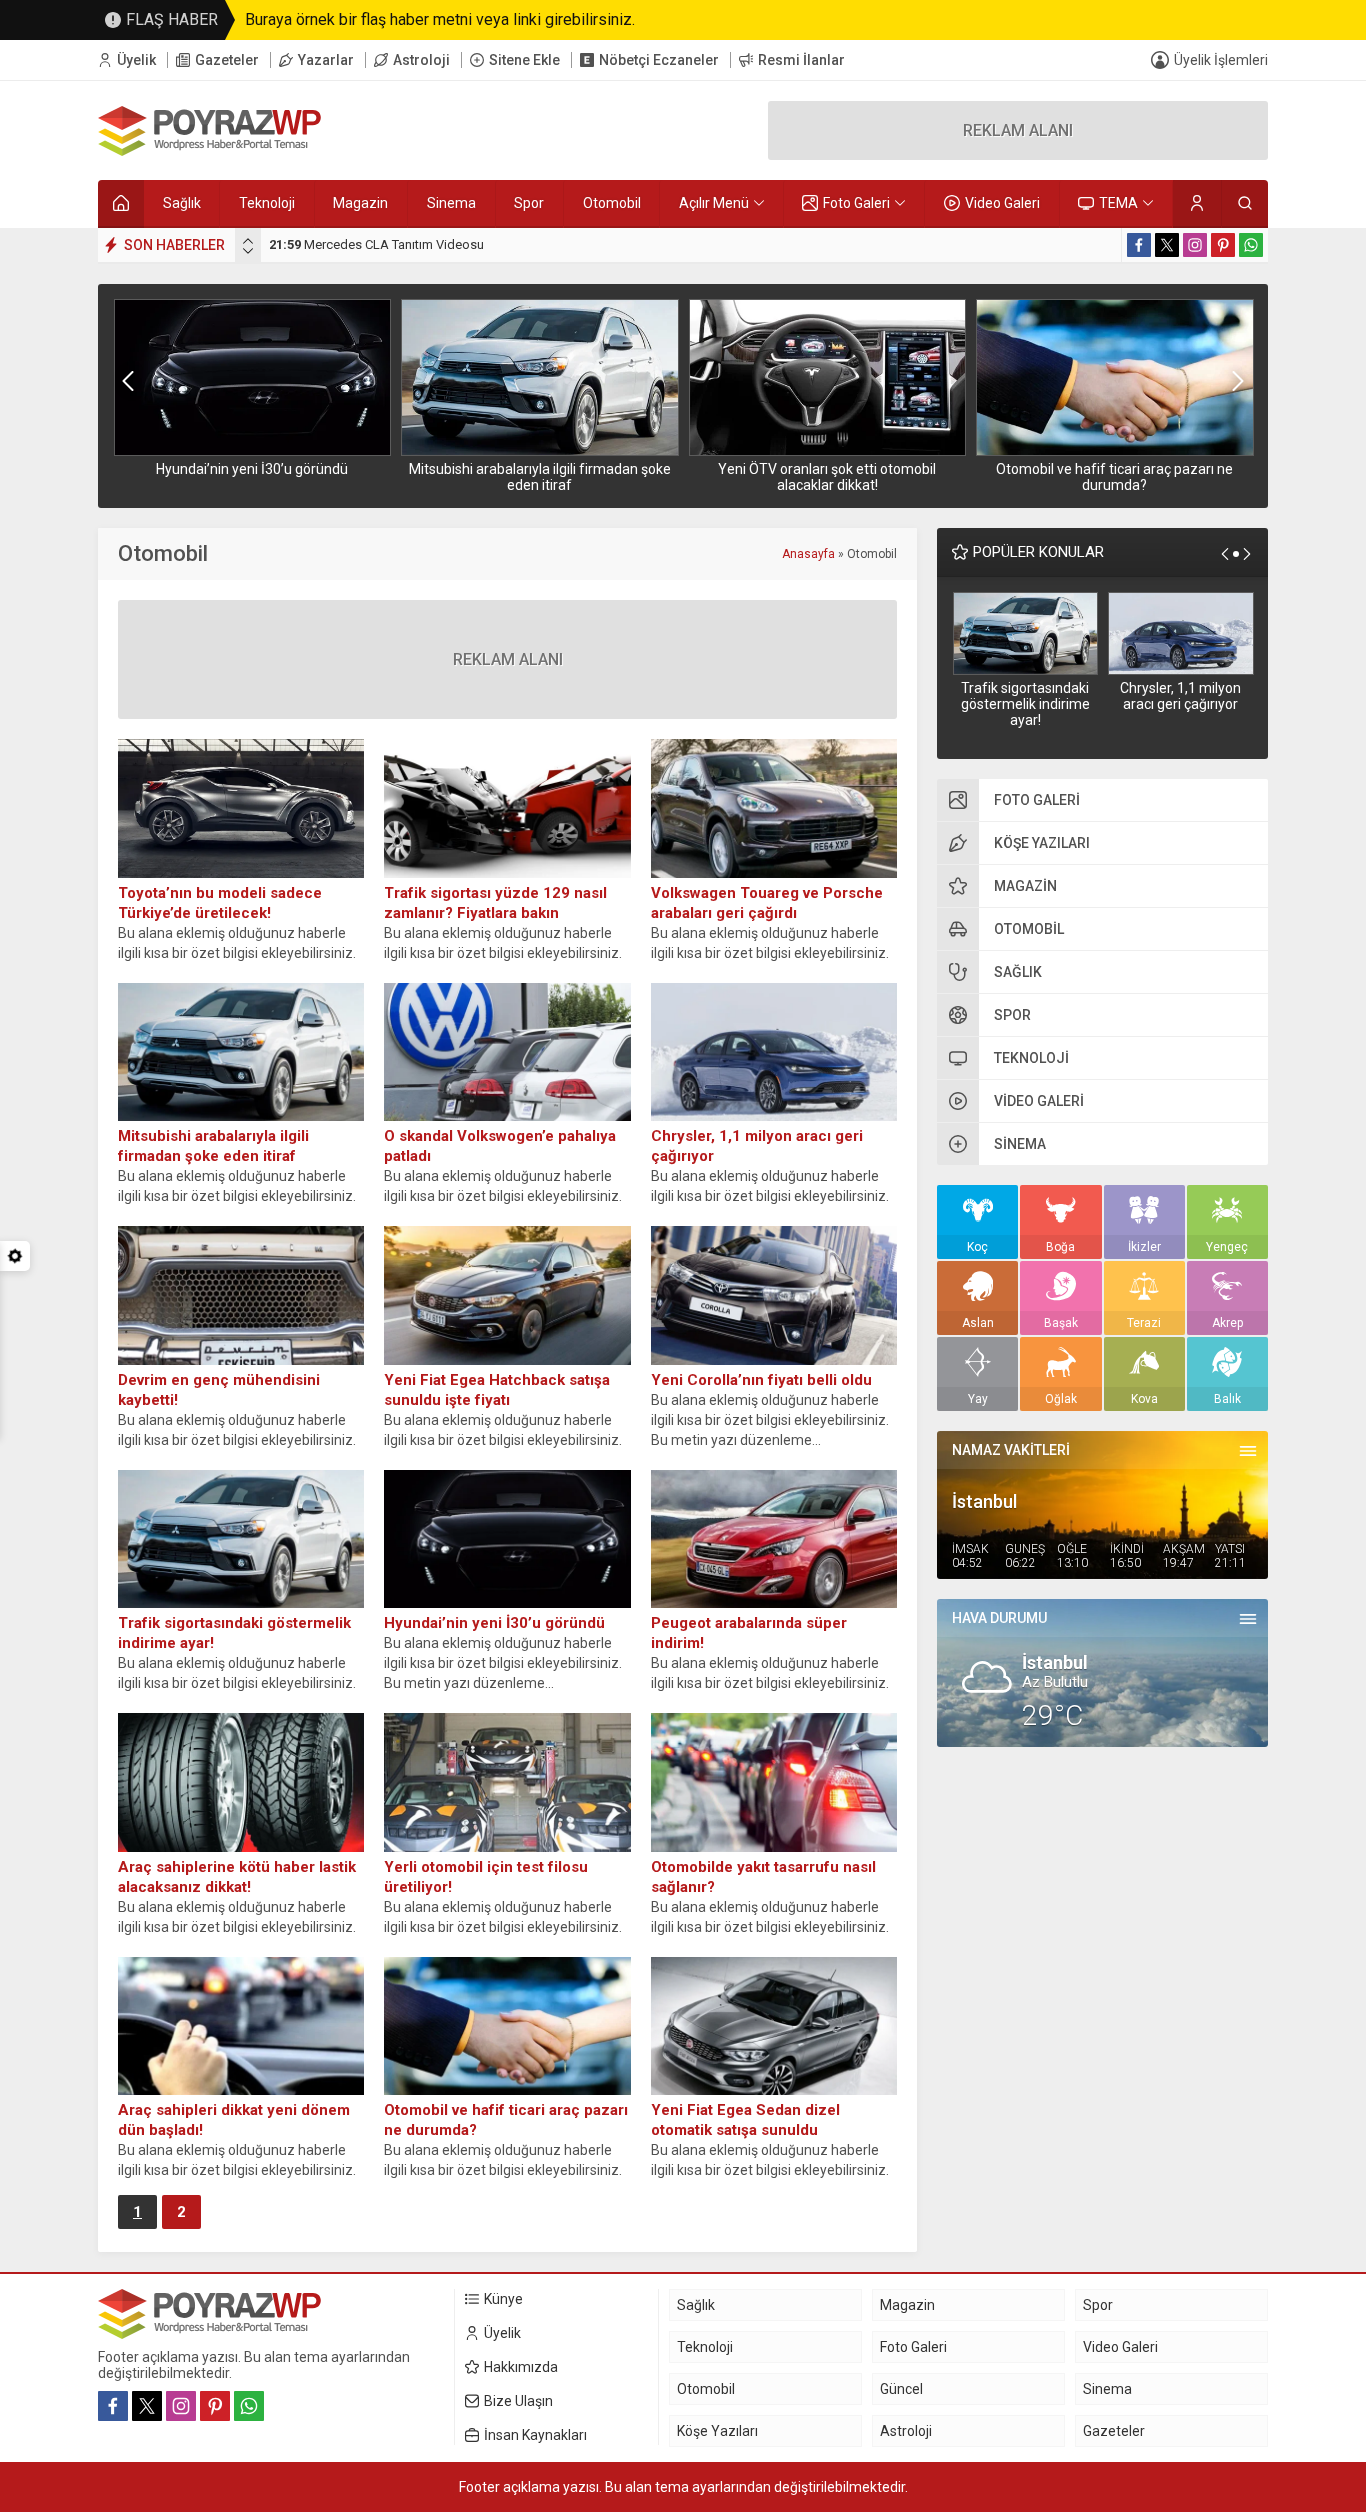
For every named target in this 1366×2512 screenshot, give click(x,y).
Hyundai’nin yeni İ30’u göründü (252, 469)
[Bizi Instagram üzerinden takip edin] (1195, 245)
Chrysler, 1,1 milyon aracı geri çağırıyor (1180, 696)
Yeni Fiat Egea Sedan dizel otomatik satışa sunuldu (745, 2120)
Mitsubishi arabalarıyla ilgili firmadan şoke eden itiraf (540, 477)
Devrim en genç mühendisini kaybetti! (219, 1390)
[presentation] (248, 241)
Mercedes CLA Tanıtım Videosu (376, 244)
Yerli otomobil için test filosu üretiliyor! (486, 1877)
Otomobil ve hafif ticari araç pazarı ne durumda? (1114, 477)
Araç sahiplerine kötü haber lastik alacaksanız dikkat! (237, 1877)
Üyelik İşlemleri (1221, 60)
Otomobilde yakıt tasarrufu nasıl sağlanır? (763, 1877)
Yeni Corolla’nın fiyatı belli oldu (761, 1380)
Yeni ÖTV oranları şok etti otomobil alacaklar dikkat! (827, 477)
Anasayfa (808, 554)
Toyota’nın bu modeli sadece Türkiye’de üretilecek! (220, 903)
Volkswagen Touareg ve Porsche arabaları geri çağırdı (767, 903)
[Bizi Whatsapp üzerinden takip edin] (1251, 245)
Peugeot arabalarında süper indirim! (749, 1633)
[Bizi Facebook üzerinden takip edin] (1139, 245)
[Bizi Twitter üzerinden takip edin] (1167, 245)
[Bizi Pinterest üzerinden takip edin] (1223, 245)
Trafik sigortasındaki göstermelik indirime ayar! (1025, 704)
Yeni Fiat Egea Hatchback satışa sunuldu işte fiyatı (497, 1390)
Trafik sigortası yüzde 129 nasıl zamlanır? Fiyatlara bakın (495, 903)
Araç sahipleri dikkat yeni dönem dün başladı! (234, 2120)
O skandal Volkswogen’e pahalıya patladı (500, 1146)
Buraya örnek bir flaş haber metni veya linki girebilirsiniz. (440, 19)
